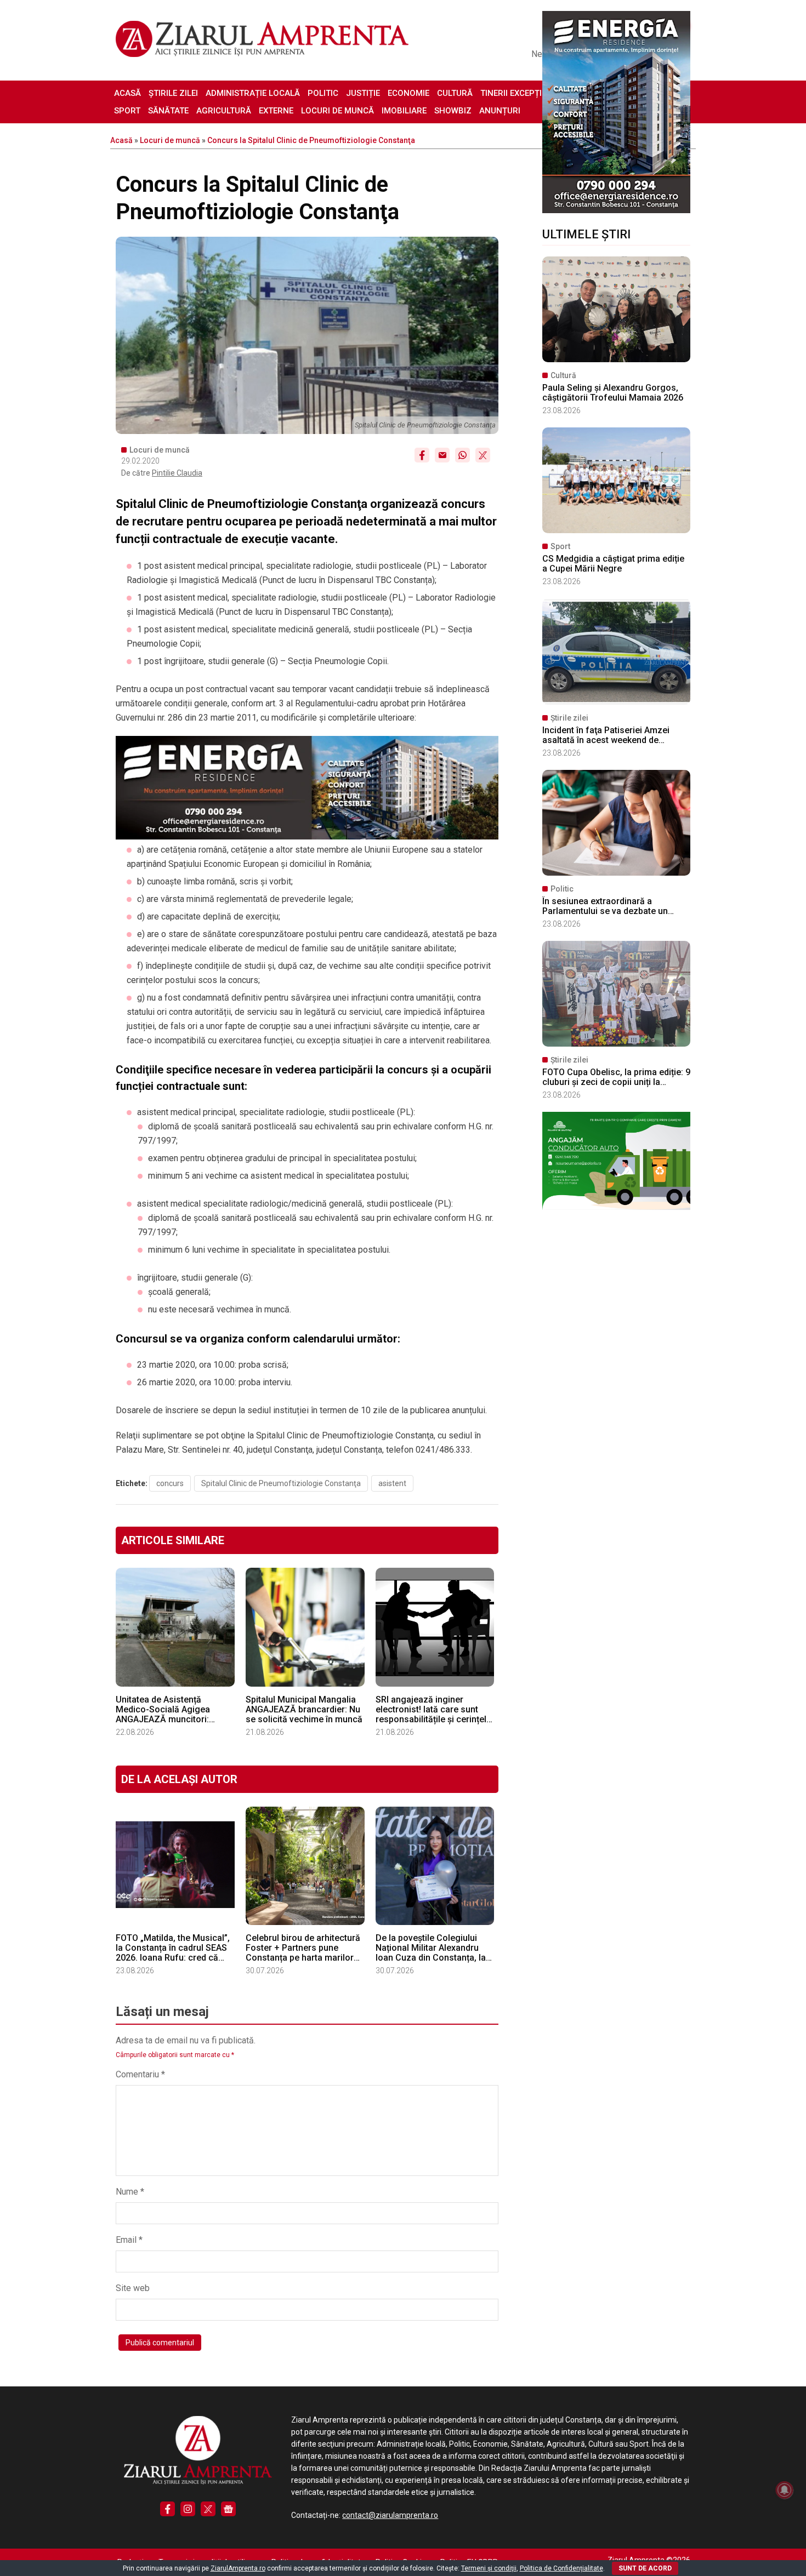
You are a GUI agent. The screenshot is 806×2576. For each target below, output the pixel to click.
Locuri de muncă (337, 111)
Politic (323, 93)
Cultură (455, 93)
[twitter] (208, 2509)
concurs (170, 1483)
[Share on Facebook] (422, 455)
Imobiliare (404, 111)
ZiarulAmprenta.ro (238, 2568)
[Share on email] (442, 455)
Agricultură (224, 111)
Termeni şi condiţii (489, 2568)
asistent (392, 1483)
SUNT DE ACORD (645, 2568)
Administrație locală (253, 93)
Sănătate (168, 111)
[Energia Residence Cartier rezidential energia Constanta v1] (616, 210)
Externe (276, 111)
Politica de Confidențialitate (561, 2568)
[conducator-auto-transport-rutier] (616, 1207)
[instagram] (188, 2509)
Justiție (363, 93)
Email (129, 2240)
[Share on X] (483, 455)
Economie (408, 93)
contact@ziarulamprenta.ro (390, 2515)
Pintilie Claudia (177, 473)
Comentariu (140, 2074)
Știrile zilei (173, 93)
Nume (130, 2192)
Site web (133, 2288)
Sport (127, 111)
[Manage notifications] (785, 2490)
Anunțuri (500, 111)
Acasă (127, 93)
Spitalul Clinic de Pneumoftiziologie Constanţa (281, 1483)
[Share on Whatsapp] (462, 455)
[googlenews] (228, 2509)
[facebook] (168, 2509)
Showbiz (453, 111)
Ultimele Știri (586, 234)
